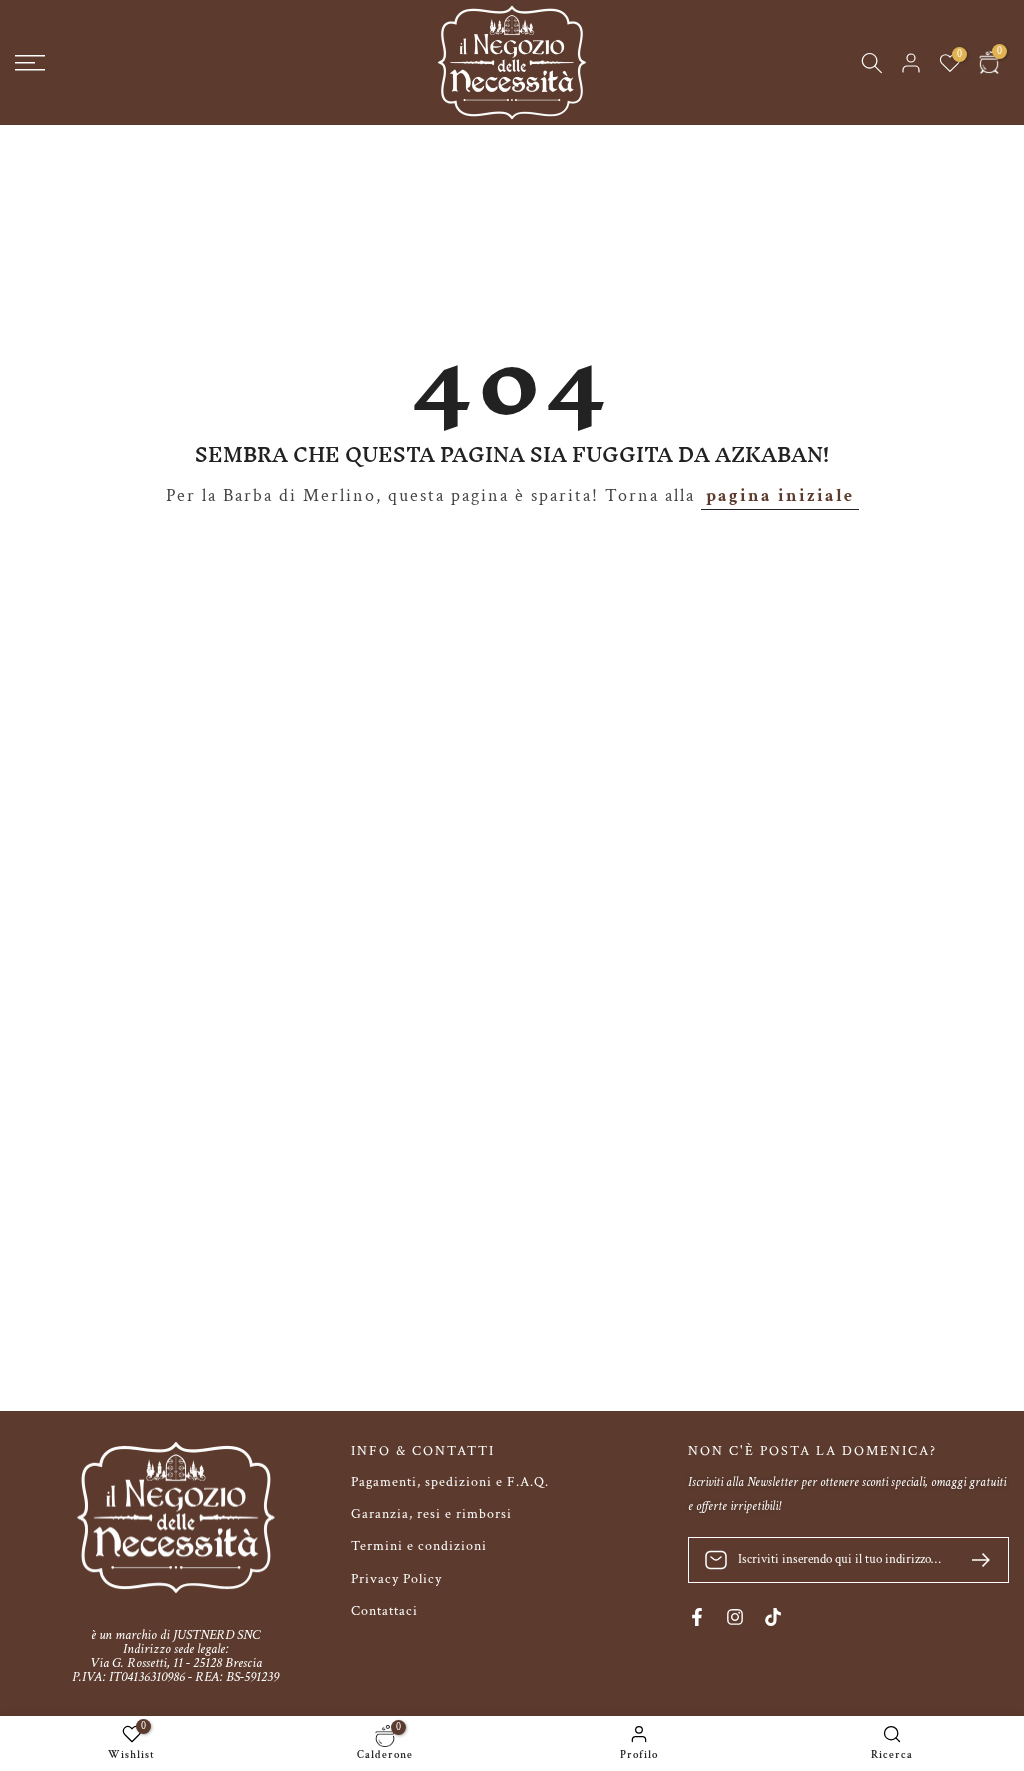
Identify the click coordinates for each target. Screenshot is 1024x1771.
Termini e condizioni (419, 1546)
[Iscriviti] (973, 1560)
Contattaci (384, 1611)
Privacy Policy (396, 1579)
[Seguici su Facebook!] (697, 1617)
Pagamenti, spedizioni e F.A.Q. (450, 1482)
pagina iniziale (780, 495)
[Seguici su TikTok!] (773, 1617)
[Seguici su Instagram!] (735, 1617)
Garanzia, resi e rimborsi (431, 1514)
